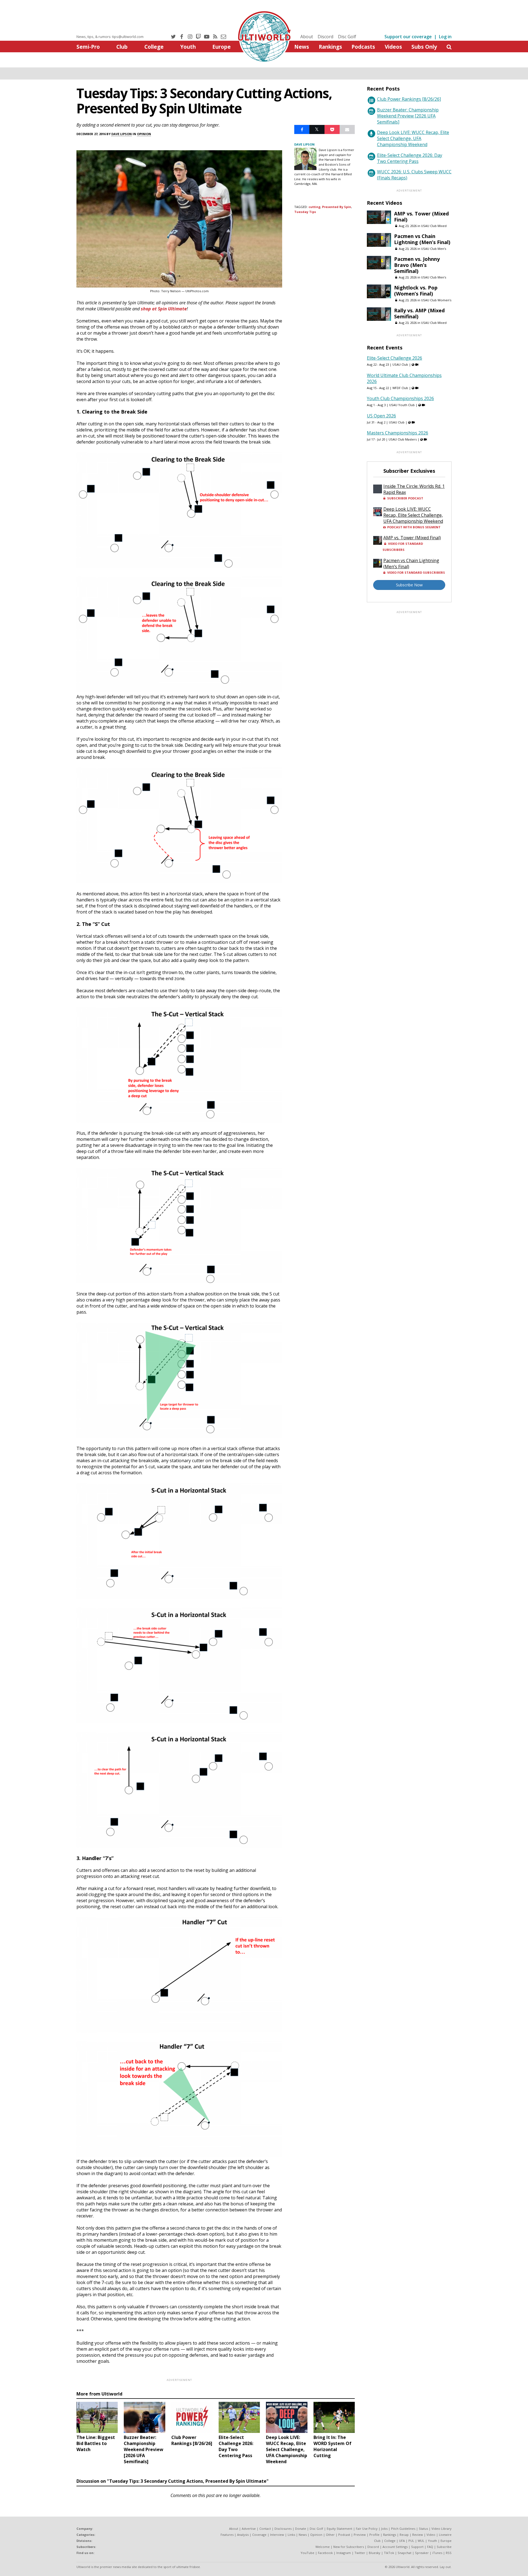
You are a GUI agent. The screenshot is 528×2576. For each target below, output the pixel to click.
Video (431, 2535)
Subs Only (424, 47)
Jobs (384, 2529)
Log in (445, 37)
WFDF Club (400, 388)
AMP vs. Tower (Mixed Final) (421, 217)
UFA (402, 2541)
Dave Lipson (122, 134)
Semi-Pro (88, 47)
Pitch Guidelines (403, 2529)
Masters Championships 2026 (398, 433)
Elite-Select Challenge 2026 (394, 358)
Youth (188, 47)
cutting (314, 207)
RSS (449, 2553)
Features (227, 2535)
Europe (222, 47)
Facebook (325, 2553)
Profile (374, 2535)
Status (423, 2529)
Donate (301, 2529)
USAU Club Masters (403, 439)
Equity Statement (339, 2529)
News (302, 47)
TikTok (389, 2553)
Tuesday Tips (305, 212)
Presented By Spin (337, 207)
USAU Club (400, 364)
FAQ (430, 2547)
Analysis (243, 2535)
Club (122, 47)
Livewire (445, 2535)
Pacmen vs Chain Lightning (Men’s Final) (422, 239)
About (307, 37)
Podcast (344, 2535)
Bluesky (375, 2553)
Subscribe (444, 2547)
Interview (277, 2535)
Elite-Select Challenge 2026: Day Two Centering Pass (410, 158)
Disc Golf (347, 37)
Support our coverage (408, 37)
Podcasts (363, 47)
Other (330, 2535)
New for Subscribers (349, 2547)
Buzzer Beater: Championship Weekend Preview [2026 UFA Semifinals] (408, 116)
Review (418, 2535)
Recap (404, 2535)
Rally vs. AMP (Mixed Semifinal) (419, 313)
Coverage (259, 2535)
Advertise (249, 2529)
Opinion (144, 134)
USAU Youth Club (402, 405)
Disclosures (283, 2529)
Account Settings (395, 2547)
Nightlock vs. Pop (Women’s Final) (416, 291)
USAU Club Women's (436, 300)
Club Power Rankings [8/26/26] (409, 99)
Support (417, 2547)
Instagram (344, 2553)
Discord (325, 37)
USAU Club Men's (434, 249)
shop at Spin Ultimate (164, 309)
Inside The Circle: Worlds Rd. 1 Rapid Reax (414, 489)
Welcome (323, 2547)
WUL (421, 2541)
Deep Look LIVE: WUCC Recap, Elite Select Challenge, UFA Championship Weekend (413, 138)
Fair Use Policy (367, 2529)
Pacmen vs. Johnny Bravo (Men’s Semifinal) (417, 265)
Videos (393, 47)
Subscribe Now (409, 585)
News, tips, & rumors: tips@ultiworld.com (110, 37)
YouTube (307, 2553)
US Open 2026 (381, 416)
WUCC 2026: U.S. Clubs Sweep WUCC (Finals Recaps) (414, 175)
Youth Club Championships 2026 (400, 398)
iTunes (437, 2553)
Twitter (360, 2553)
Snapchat (405, 2553)
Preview (360, 2535)
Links (291, 2535)
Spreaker (422, 2553)
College (154, 47)
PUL (411, 2541)
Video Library (442, 2529)
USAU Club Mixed (434, 226)
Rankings (330, 47)
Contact (265, 2529)
